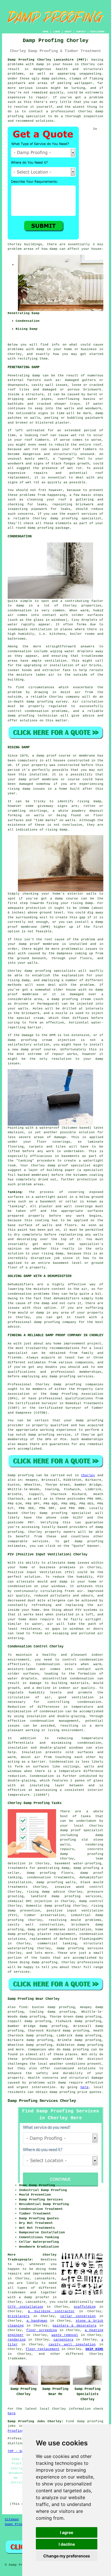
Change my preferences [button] (67, 2556)
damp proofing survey (47, 702)
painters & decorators (75, 2326)
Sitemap (12, 2519)
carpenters (63, 2340)
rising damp (19, 789)
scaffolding (85, 2307)
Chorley (88, 1475)
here (85, 2087)
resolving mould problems (75, 1920)
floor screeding (41, 2330)
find (23, 2007)
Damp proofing (21, 1475)
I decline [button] (67, 2544)
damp (54, 249)
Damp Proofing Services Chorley (42, 2101)
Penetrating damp (24, 376)
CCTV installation (25, 2307)
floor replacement (43, 2349)
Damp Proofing (18, 2524)
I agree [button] (67, 2532)
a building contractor (51, 2311)
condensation (20, 610)
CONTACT (81, 32)
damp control (91, 1901)
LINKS (56, 32)
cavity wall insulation (72, 2344)
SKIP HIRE (94, 2349)
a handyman (37, 2321)
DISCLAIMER (97, 32)
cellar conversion (78, 2316)
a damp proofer (34, 2297)
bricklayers (19, 2316)
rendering (17, 2340)
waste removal (65, 2335)
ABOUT (68, 32)
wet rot (31, 449)
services (40, 1541)
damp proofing (76, 2050)
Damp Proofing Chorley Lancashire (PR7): (48, 60)
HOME (46, 32)
